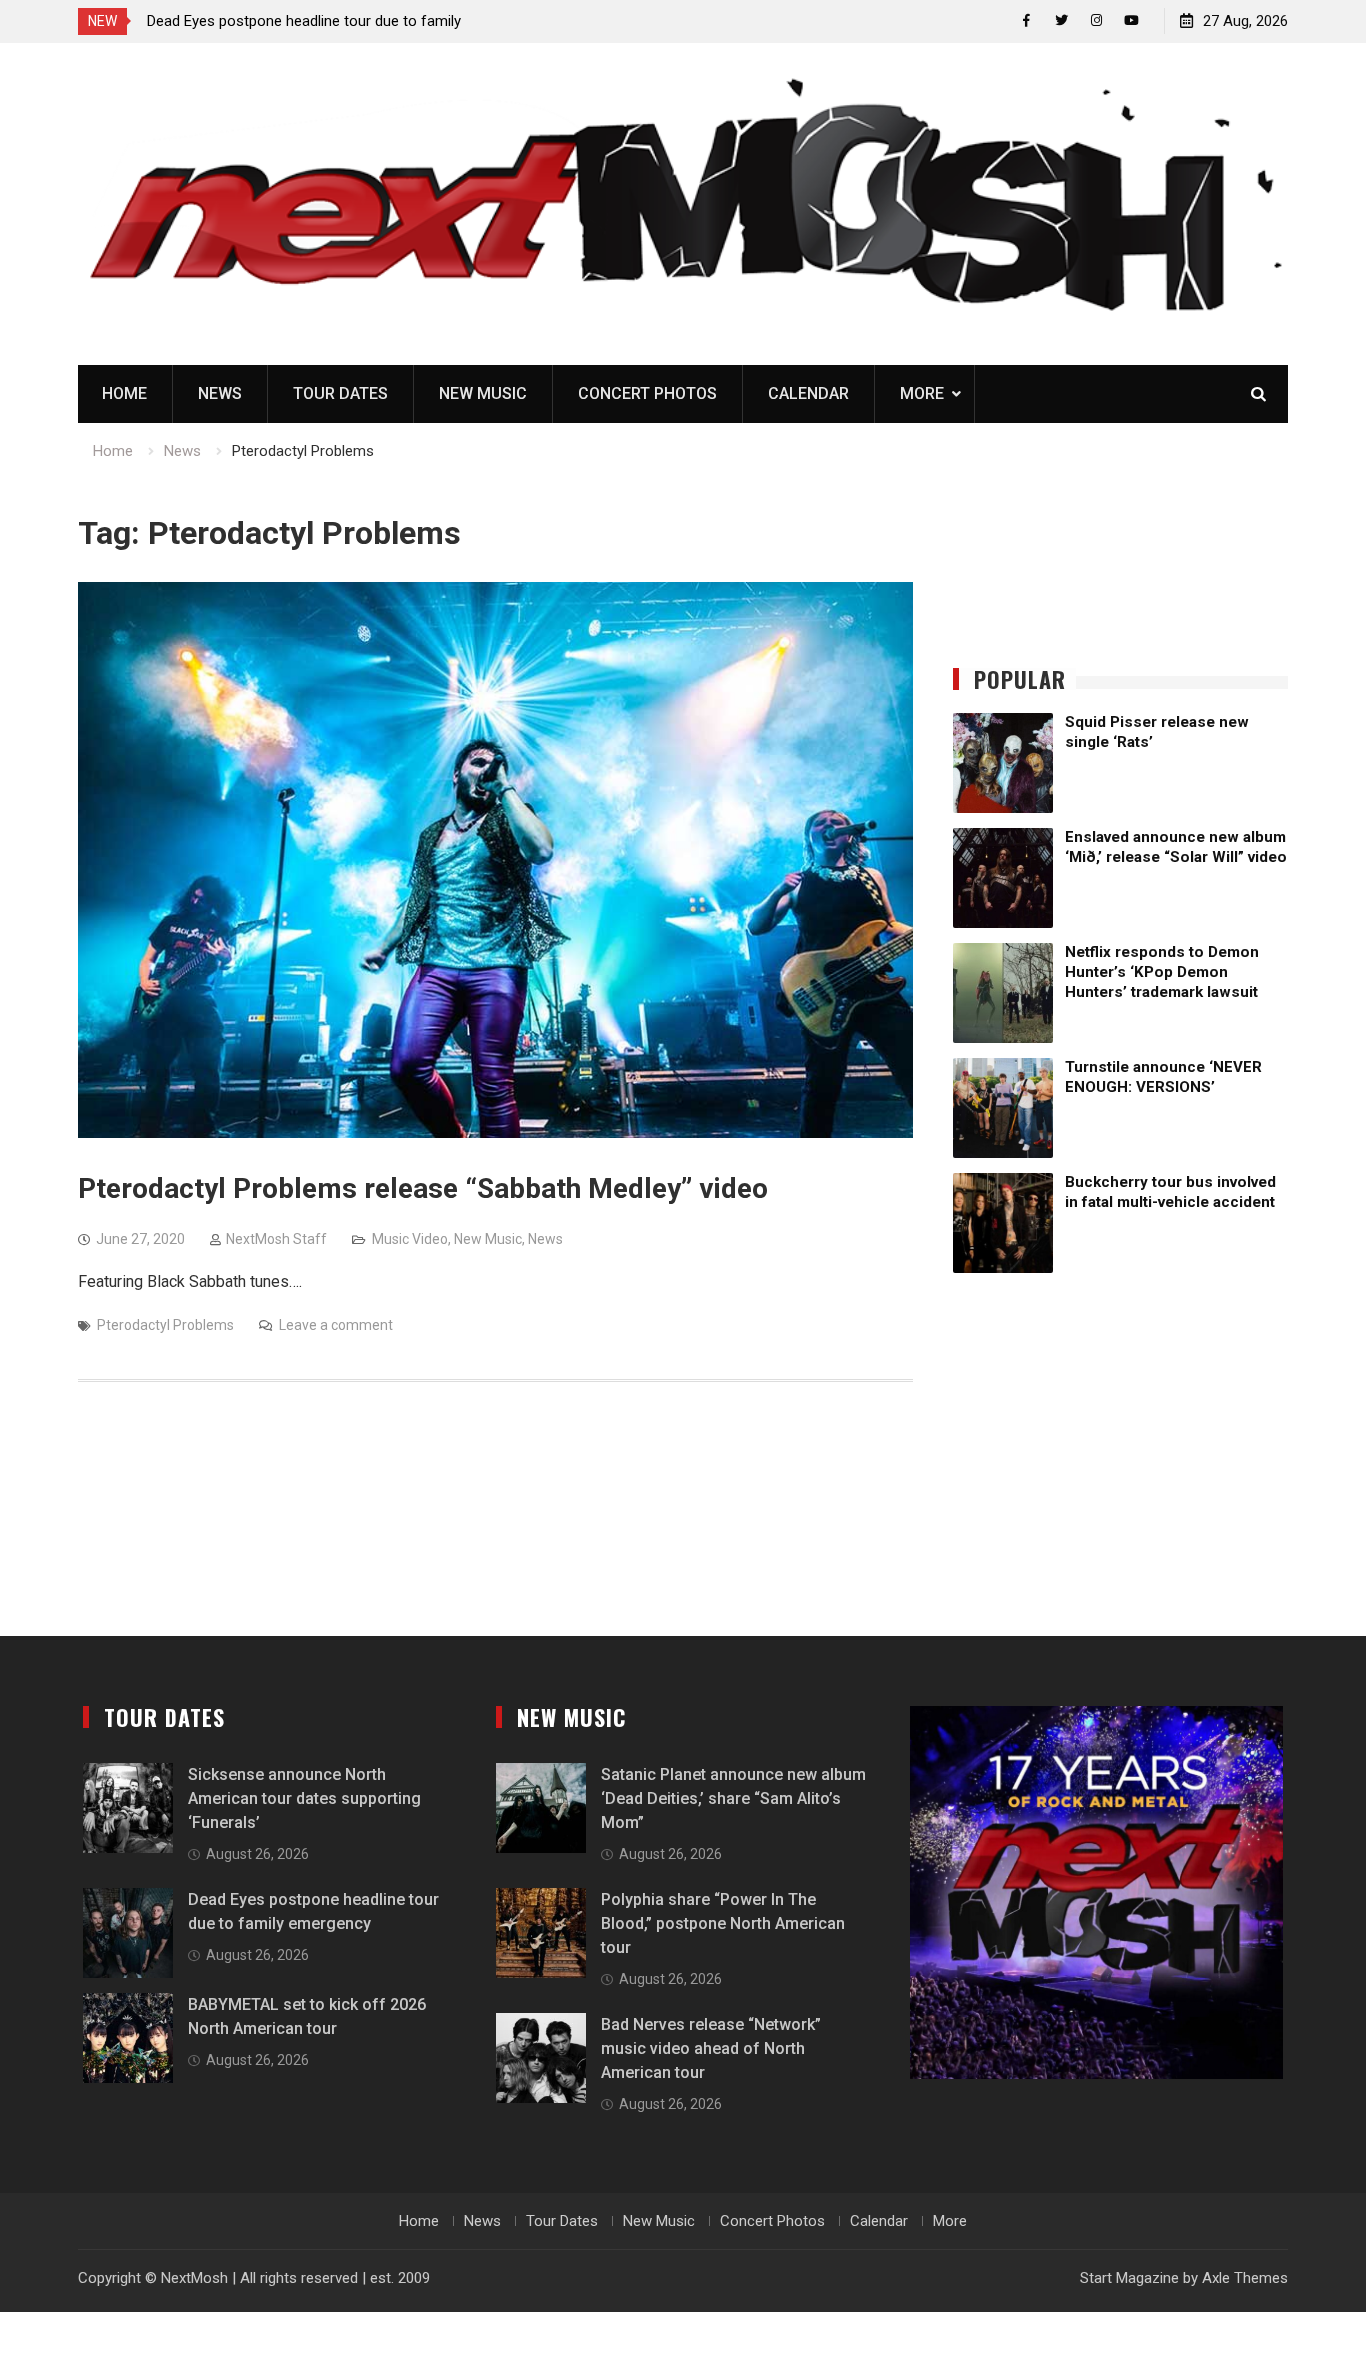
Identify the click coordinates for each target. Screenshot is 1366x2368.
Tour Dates (340, 393)
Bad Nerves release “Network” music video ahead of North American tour (711, 2048)
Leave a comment (336, 1325)
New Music (483, 393)
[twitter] (1061, 20)
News (220, 393)
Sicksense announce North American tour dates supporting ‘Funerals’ (304, 1798)
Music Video (410, 1239)
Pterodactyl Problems (165, 1325)
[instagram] (1096, 20)
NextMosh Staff (276, 1239)
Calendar (808, 393)
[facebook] (1026, 20)
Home (124, 393)
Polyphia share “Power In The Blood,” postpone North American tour (723, 1923)
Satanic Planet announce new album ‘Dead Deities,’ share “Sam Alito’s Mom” (733, 1798)
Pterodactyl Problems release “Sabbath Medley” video (423, 1188)
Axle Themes (1245, 2278)
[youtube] (1131, 20)
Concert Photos (647, 393)
